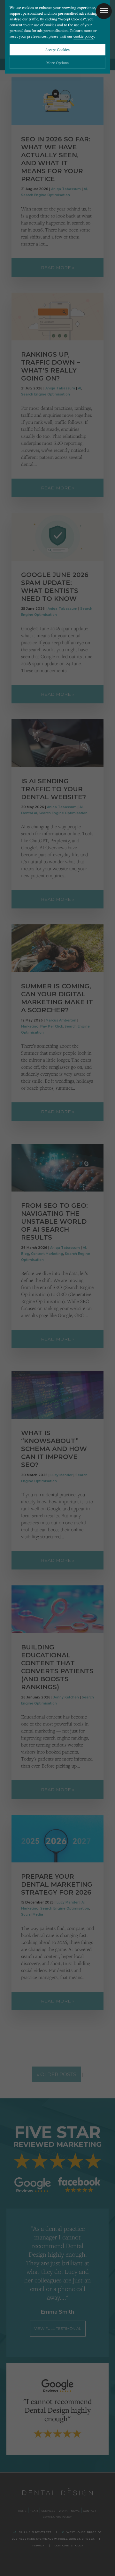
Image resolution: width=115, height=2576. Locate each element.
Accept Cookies (57, 50)
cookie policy (84, 36)
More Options (57, 63)
